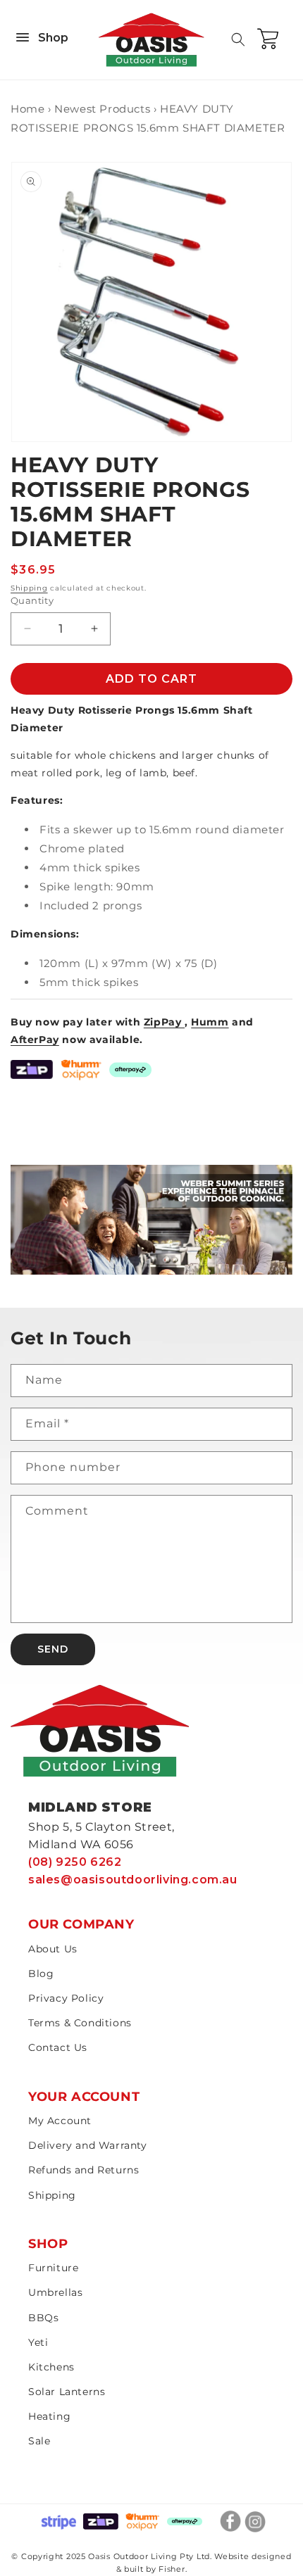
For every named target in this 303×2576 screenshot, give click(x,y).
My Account (60, 2121)
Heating (49, 2416)
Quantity (32, 600)
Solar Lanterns (67, 2392)
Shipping (29, 588)
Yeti (38, 2342)
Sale (39, 2441)
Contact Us (58, 2047)
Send (53, 1649)
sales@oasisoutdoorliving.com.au (133, 1880)
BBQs (43, 2318)
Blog (41, 1974)
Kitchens (51, 2367)
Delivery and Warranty (88, 2145)
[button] (238, 39)
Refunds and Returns (84, 2170)
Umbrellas (55, 2292)
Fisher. (173, 2569)
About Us (53, 1949)
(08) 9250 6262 (75, 1862)
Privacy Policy (66, 1998)
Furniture (53, 2268)
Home (27, 109)
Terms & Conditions (80, 2023)
